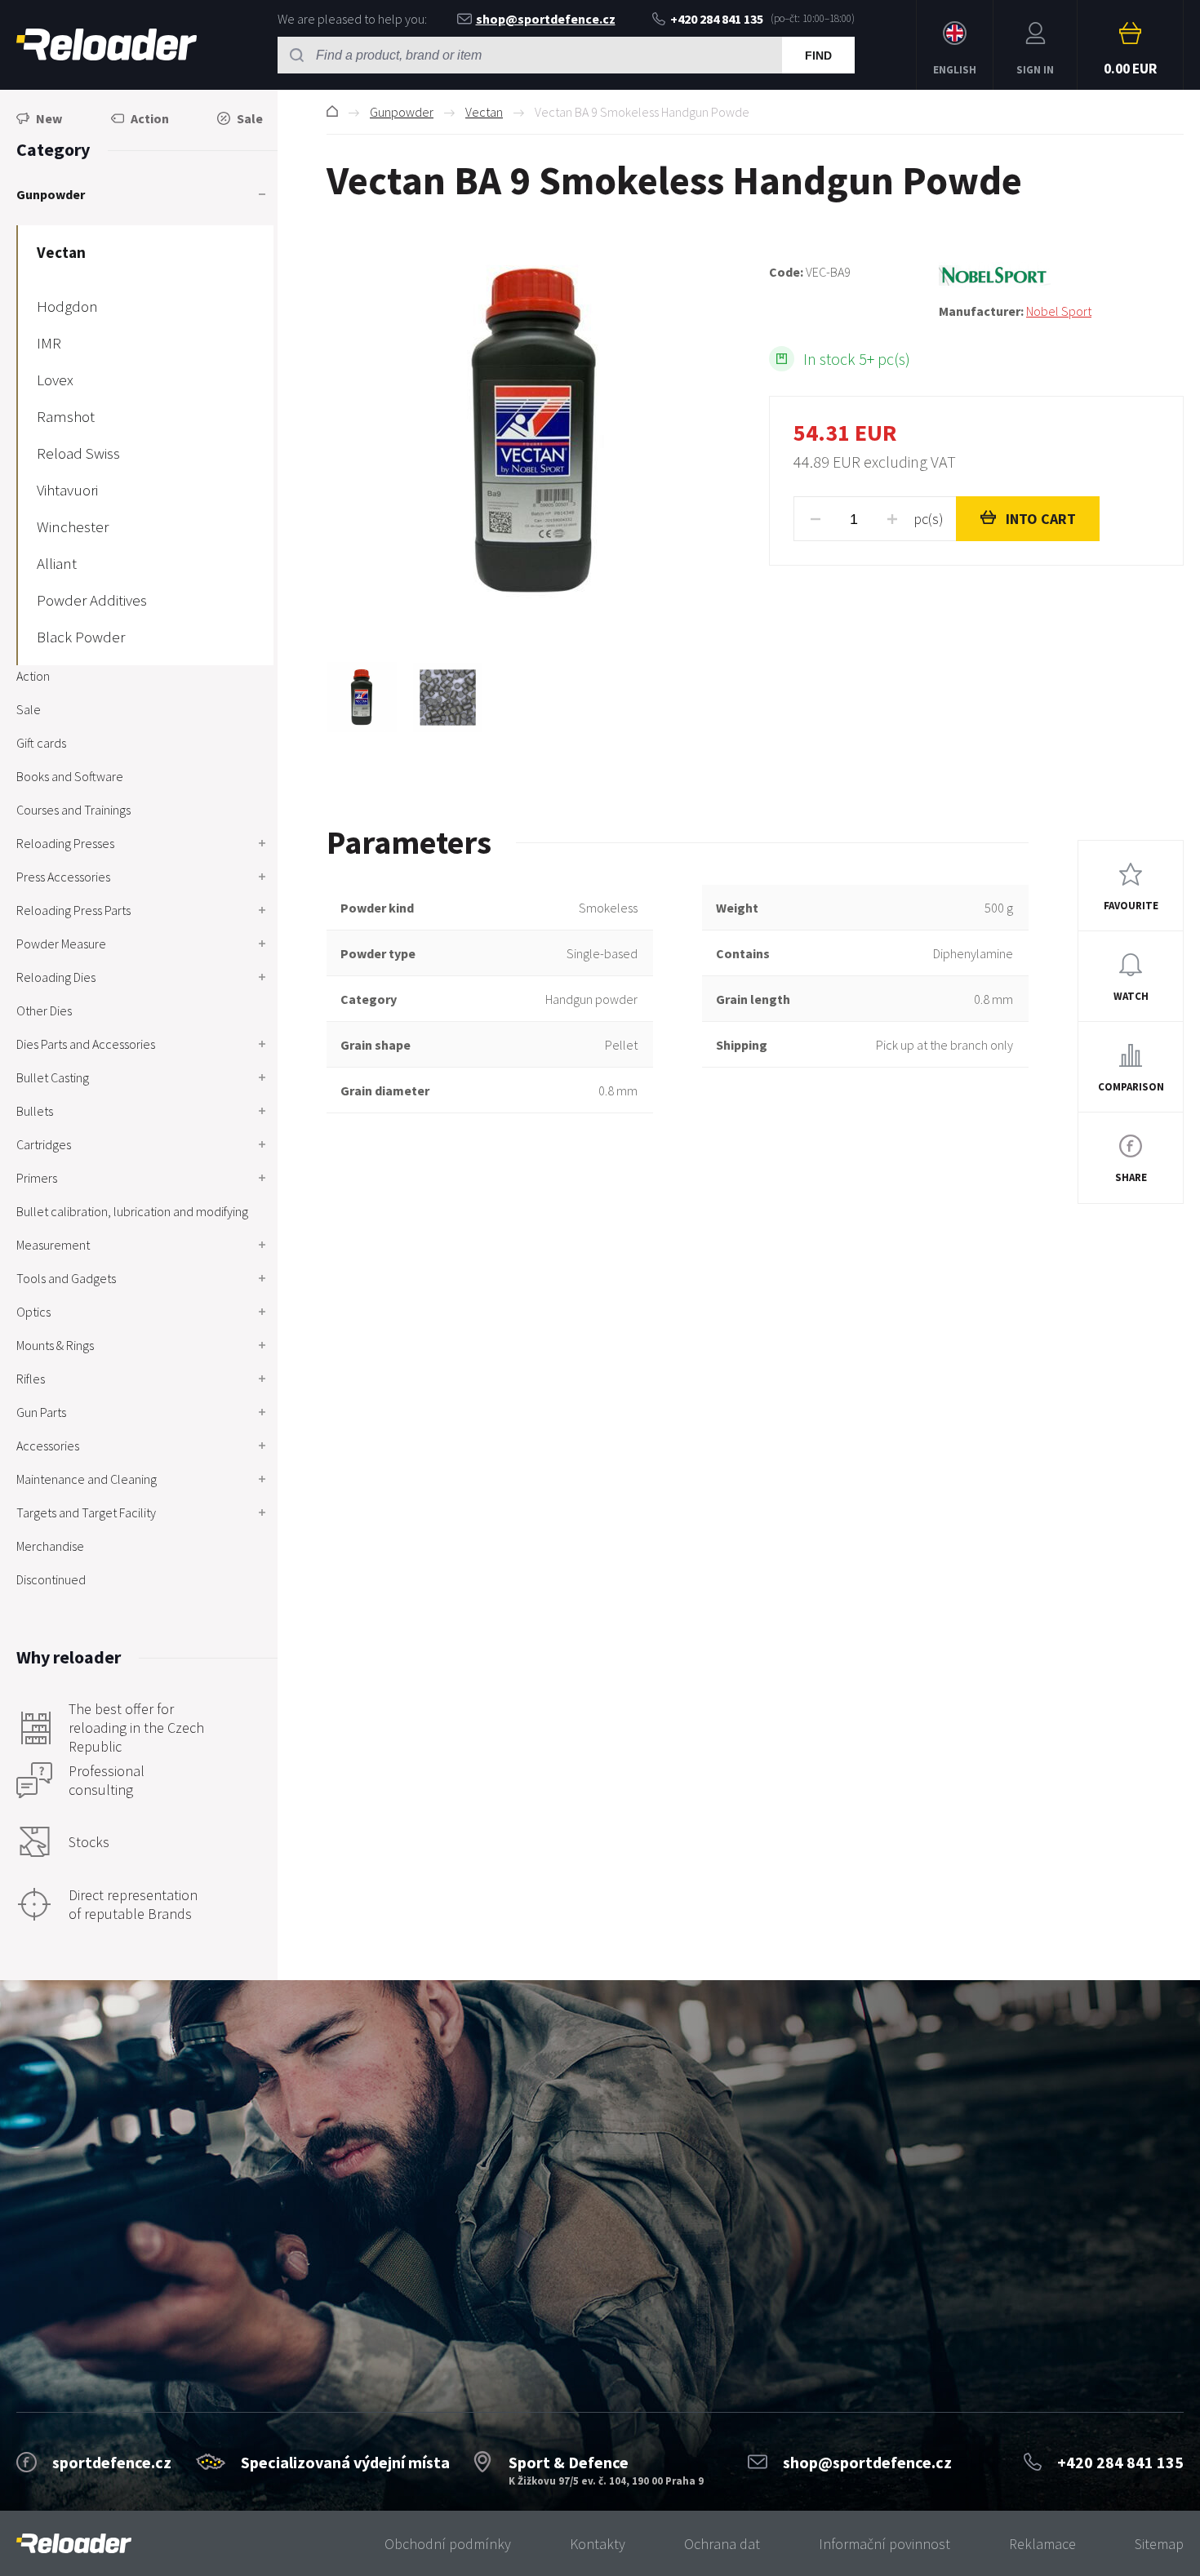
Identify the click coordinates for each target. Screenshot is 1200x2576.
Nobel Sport (1059, 311)
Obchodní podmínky (448, 2544)
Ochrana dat (722, 2544)
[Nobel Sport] (1061, 276)
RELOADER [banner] (107, 45)
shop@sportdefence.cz (546, 19)
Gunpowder (402, 112)
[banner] (74, 2544)
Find (818, 56)
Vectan (484, 112)
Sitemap (1159, 2544)
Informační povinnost (884, 2544)
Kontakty (598, 2544)
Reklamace (1042, 2544)
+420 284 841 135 (717, 19)
